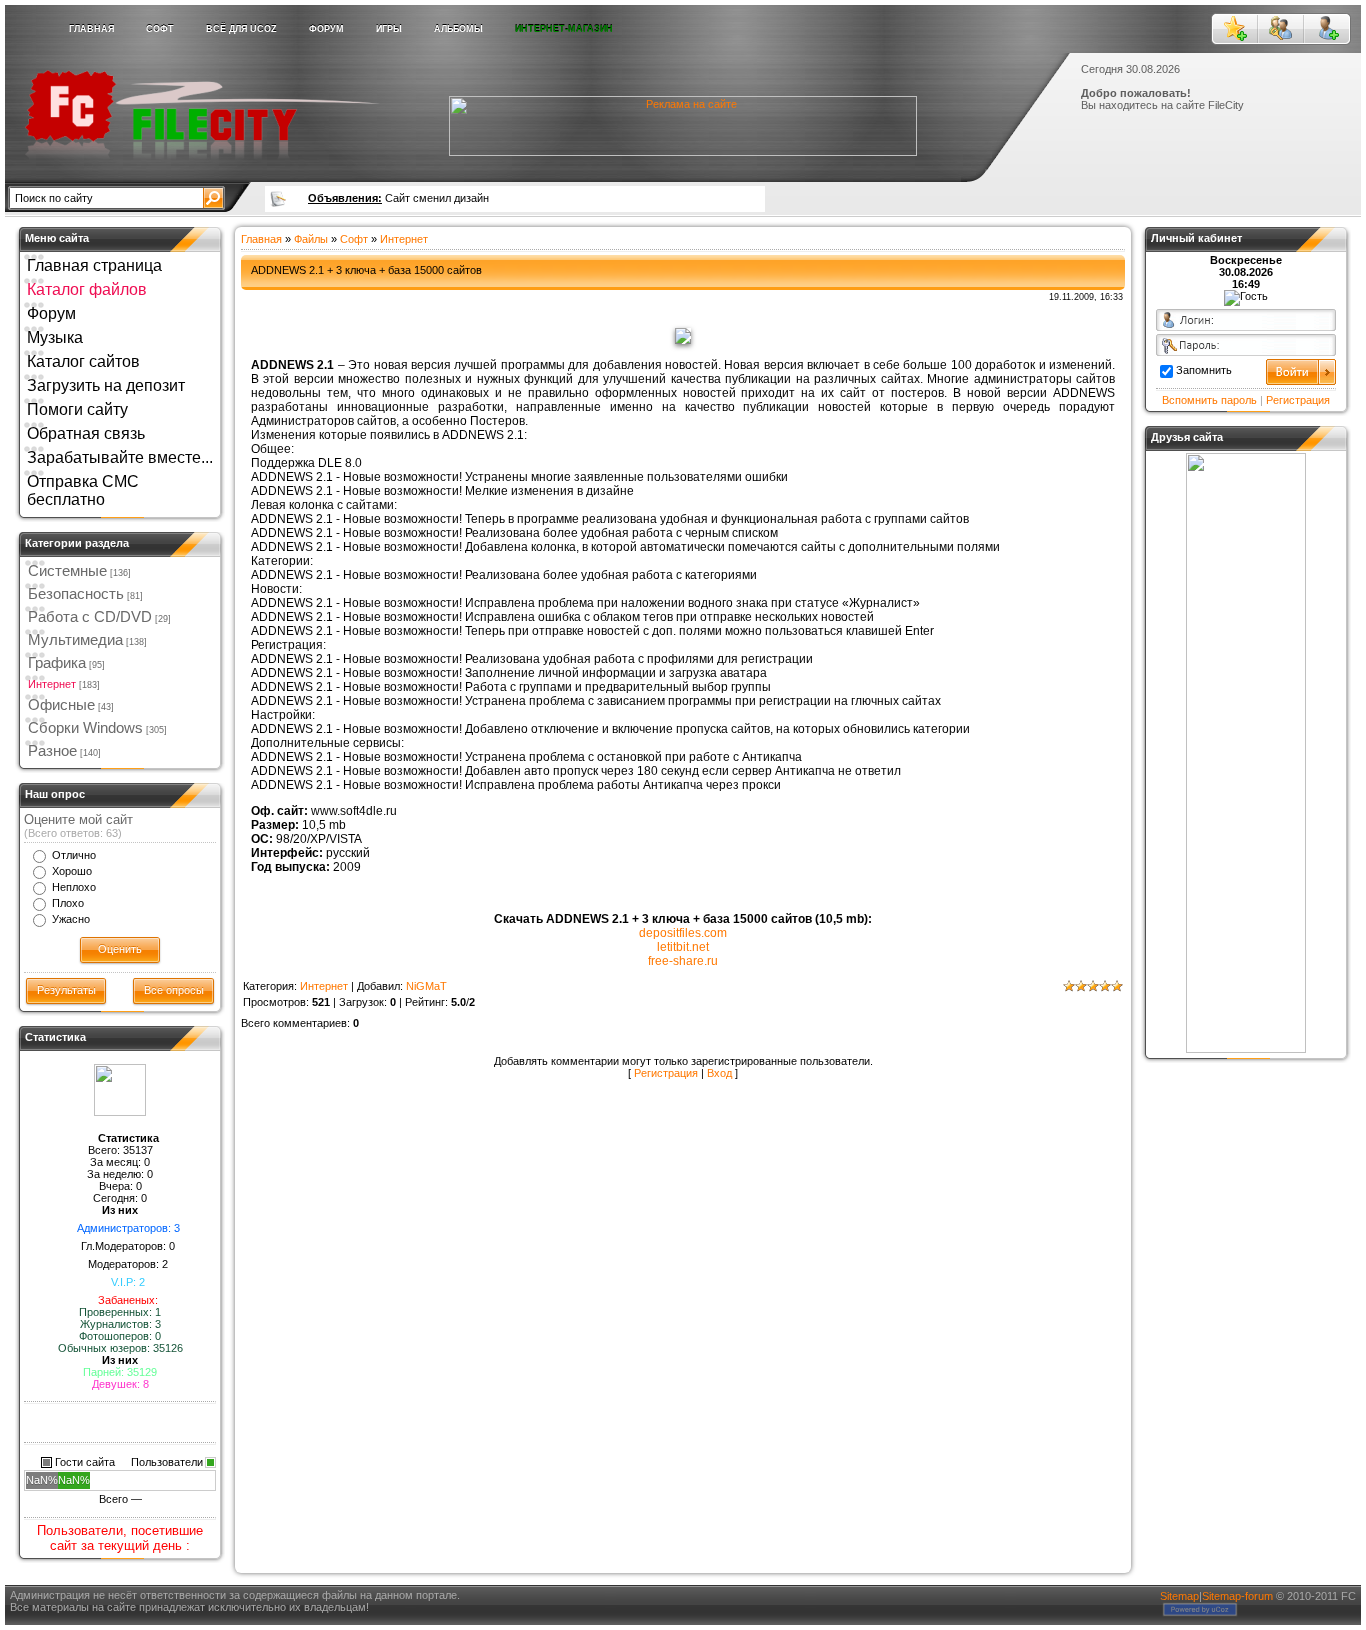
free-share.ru (683, 961)
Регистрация (666, 1073)
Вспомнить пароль (1209, 400)
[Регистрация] (1327, 29)
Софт (354, 239)
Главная (261, 239)
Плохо (68, 903)
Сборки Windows (85, 728)
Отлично (74, 855)
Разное (52, 751)
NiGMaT (426, 986)
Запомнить (1204, 370)
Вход (719, 1073)
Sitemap (1179, 1596)
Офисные (61, 705)
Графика (57, 663)
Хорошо (72, 871)
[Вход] (1281, 29)
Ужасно (71, 919)
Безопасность (76, 594)
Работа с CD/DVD (90, 617)
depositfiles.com (683, 933)
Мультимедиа (75, 640)
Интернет (52, 684)
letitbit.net (683, 947)
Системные (67, 571)
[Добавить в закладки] (1234, 29)
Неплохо (74, 887)
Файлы (311, 239)
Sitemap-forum (1237, 1596)
